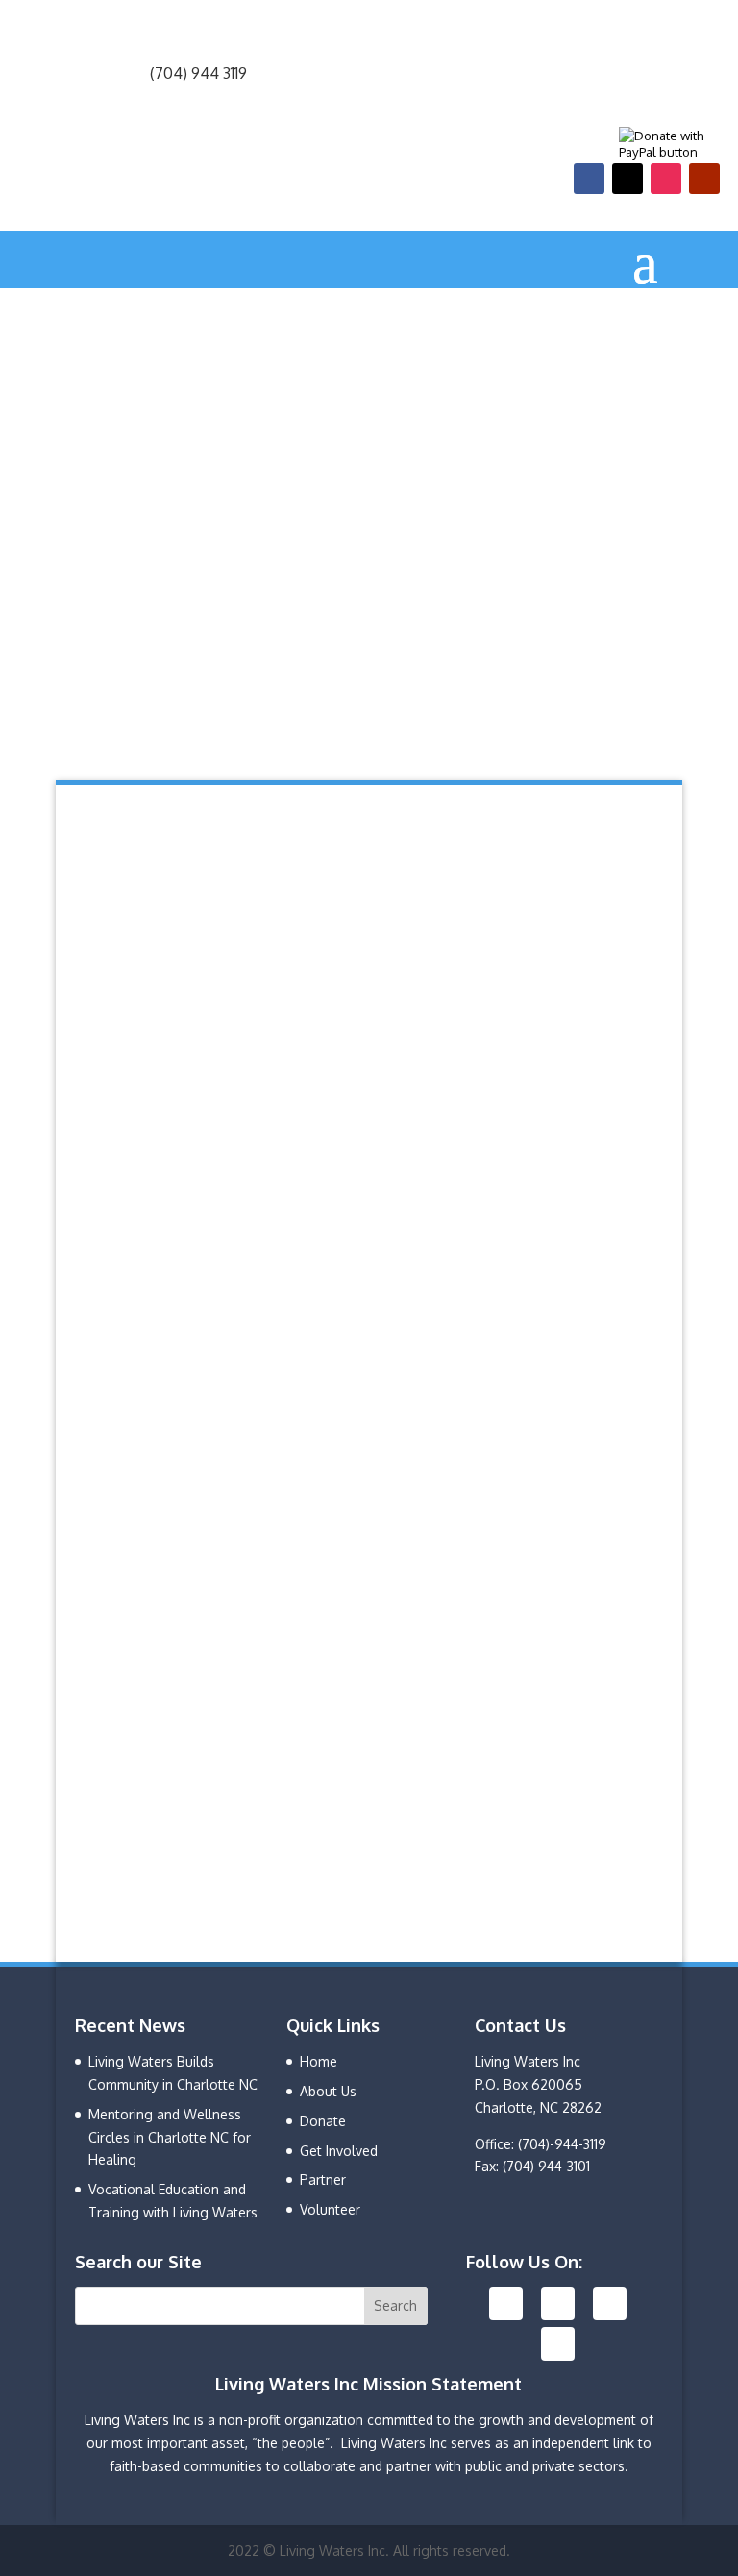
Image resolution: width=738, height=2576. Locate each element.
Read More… (237, 958)
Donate (578, 1859)
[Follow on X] (627, 179)
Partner (323, 2180)
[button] (369, 685)
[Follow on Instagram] (666, 179)
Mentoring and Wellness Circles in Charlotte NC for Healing (170, 2137)
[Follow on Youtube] (704, 179)
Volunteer (330, 2209)
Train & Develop (160, 1036)
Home (319, 2061)
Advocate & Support (180, 1241)
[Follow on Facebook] (589, 179)
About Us (328, 2091)
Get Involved (339, 2151)
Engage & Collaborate (189, 829)
